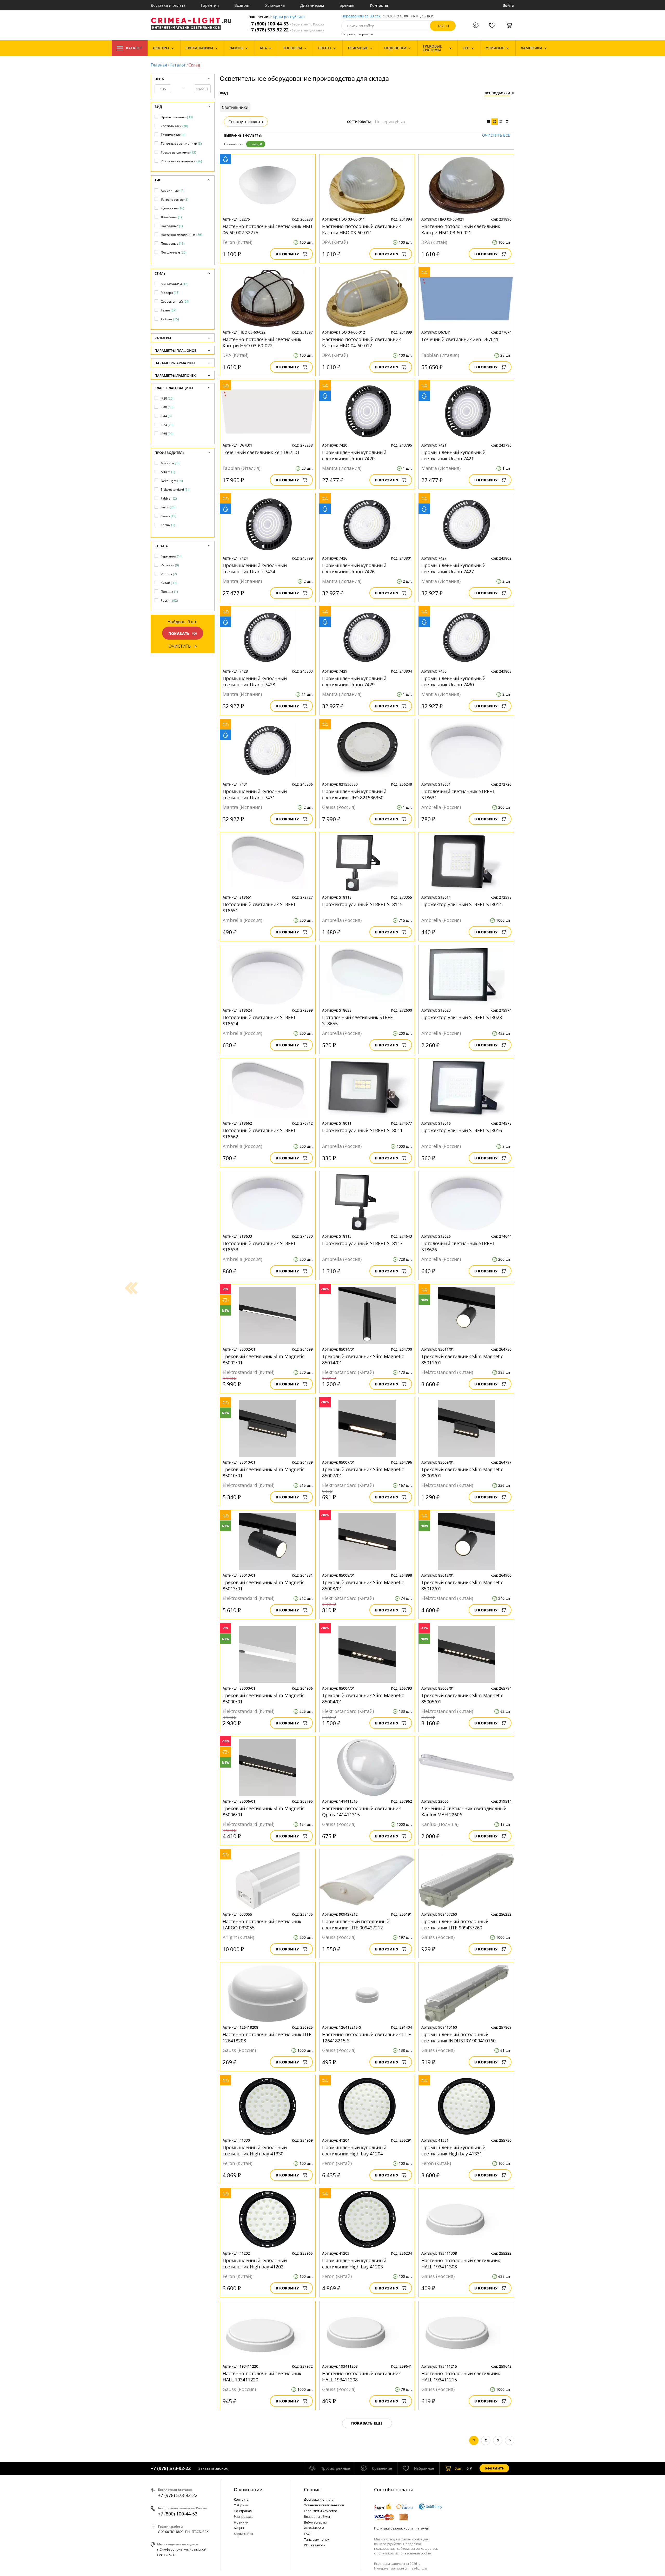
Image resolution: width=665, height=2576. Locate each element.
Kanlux (168, 525)
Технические (173, 135)
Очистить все (496, 135)
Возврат (242, 5)
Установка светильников (324, 2505)
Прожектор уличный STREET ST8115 (362, 904)
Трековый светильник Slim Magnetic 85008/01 (363, 1585)
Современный (175, 301)
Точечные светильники (181, 144)
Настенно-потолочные (181, 235)
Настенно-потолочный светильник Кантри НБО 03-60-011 (361, 229)
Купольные (172, 208)
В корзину (287, 254)
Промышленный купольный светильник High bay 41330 (255, 2150)
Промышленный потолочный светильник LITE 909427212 (356, 1924)
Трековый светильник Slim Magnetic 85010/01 (264, 1472)
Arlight (168, 472)
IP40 (167, 407)
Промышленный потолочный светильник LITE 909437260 (455, 1924)
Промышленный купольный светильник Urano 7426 (354, 568)
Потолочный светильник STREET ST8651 (259, 907)
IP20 (167, 398)
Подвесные (173, 244)
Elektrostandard (176, 490)
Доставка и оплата (168, 5)
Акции (239, 2528)
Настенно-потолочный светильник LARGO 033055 (262, 1924)
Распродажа (244, 2517)
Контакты (379, 5)
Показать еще (367, 2423)
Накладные (172, 226)
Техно (169, 310)
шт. (459, 2468)
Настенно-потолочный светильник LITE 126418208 (267, 2037)
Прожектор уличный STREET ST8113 (362, 1243)
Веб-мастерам (315, 2522)
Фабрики (241, 2505)
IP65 (167, 434)
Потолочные (174, 252)
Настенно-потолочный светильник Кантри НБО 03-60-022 (262, 342)
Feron (168, 507)
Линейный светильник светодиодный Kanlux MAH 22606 (464, 1811)
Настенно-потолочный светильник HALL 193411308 (461, 2263)
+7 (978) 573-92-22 (286, 30)
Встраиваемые (175, 199)
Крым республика (289, 17)
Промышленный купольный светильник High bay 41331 (453, 2150)
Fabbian (169, 498)
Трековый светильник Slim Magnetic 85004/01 (363, 1698)
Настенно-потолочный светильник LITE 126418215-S (367, 2037)
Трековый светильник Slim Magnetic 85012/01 (462, 1585)
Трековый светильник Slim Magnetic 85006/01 (264, 1811)
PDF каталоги (315, 2545)
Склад (254, 144)
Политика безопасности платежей (402, 2528)
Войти (508, 5)
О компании (248, 2489)
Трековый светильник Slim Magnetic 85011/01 (462, 1359)
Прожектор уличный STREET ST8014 (462, 904)
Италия (169, 574)
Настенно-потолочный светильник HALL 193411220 (262, 2376)
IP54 (167, 425)
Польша (169, 592)
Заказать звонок (213, 2468)
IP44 (166, 416)
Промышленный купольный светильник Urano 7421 (453, 455)
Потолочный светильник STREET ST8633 (259, 1246)
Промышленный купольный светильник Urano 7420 (354, 455)
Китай (169, 583)
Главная (159, 65)
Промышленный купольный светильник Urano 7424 (255, 568)
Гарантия (210, 5)
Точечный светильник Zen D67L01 (261, 452)
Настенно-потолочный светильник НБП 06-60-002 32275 (267, 229)
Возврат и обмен (318, 2517)
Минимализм (175, 284)
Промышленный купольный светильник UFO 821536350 (354, 794)
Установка (275, 5)
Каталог (134, 48)
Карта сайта (243, 2534)
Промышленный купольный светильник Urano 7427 (453, 568)
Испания (170, 565)
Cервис (312, 2489)
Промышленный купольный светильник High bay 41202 (255, 2263)
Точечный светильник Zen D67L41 (460, 339)
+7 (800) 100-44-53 (286, 24)
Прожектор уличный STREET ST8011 (362, 1130)
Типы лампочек (317, 2539)
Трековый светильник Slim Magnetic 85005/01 (462, 1698)
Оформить (494, 2468)
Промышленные (177, 117)
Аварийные (172, 191)
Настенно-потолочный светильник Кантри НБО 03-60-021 (461, 229)
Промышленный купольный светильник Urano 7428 (255, 681)
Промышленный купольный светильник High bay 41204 (354, 2150)
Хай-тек (170, 319)
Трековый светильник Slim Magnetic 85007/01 (363, 1472)
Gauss (169, 516)
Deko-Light (172, 481)
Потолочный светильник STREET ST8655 (359, 1020)
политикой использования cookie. (404, 2553)
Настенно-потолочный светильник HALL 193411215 (461, 2376)
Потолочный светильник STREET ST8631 (458, 794)
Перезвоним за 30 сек (361, 16)
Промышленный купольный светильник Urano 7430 (453, 681)
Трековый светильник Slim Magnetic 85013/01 (264, 1585)
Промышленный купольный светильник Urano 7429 (354, 681)
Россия (169, 600)
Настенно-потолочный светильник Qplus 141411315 (361, 1811)
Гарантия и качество (321, 2511)
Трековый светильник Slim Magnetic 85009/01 (462, 1472)
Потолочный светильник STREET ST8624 (259, 1020)
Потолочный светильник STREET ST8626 (458, 1246)
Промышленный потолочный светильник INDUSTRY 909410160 (458, 2037)
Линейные (171, 217)
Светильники (174, 126)
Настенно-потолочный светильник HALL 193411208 (361, 2376)
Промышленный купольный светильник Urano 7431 (255, 794)
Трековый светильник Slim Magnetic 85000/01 (264, 1698)
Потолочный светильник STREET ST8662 (259, 1133)
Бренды (347, 5)
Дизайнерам (312, 5)
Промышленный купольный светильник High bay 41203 (354, 2263)
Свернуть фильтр (246, 122)
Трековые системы (178, 152)
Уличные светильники (181, 161)
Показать (179, 633)
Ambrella (171, 463)
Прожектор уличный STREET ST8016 (462, 1130)
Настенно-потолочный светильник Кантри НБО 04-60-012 (361, 342)
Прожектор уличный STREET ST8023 (462, 1017)
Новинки (241, 2522)
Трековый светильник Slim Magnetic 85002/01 (264, 1359)
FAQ (307, 2534)
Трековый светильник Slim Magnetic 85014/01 (363, 1359)
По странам (243, 2511)
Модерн (170, 293)
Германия (172, 556)
